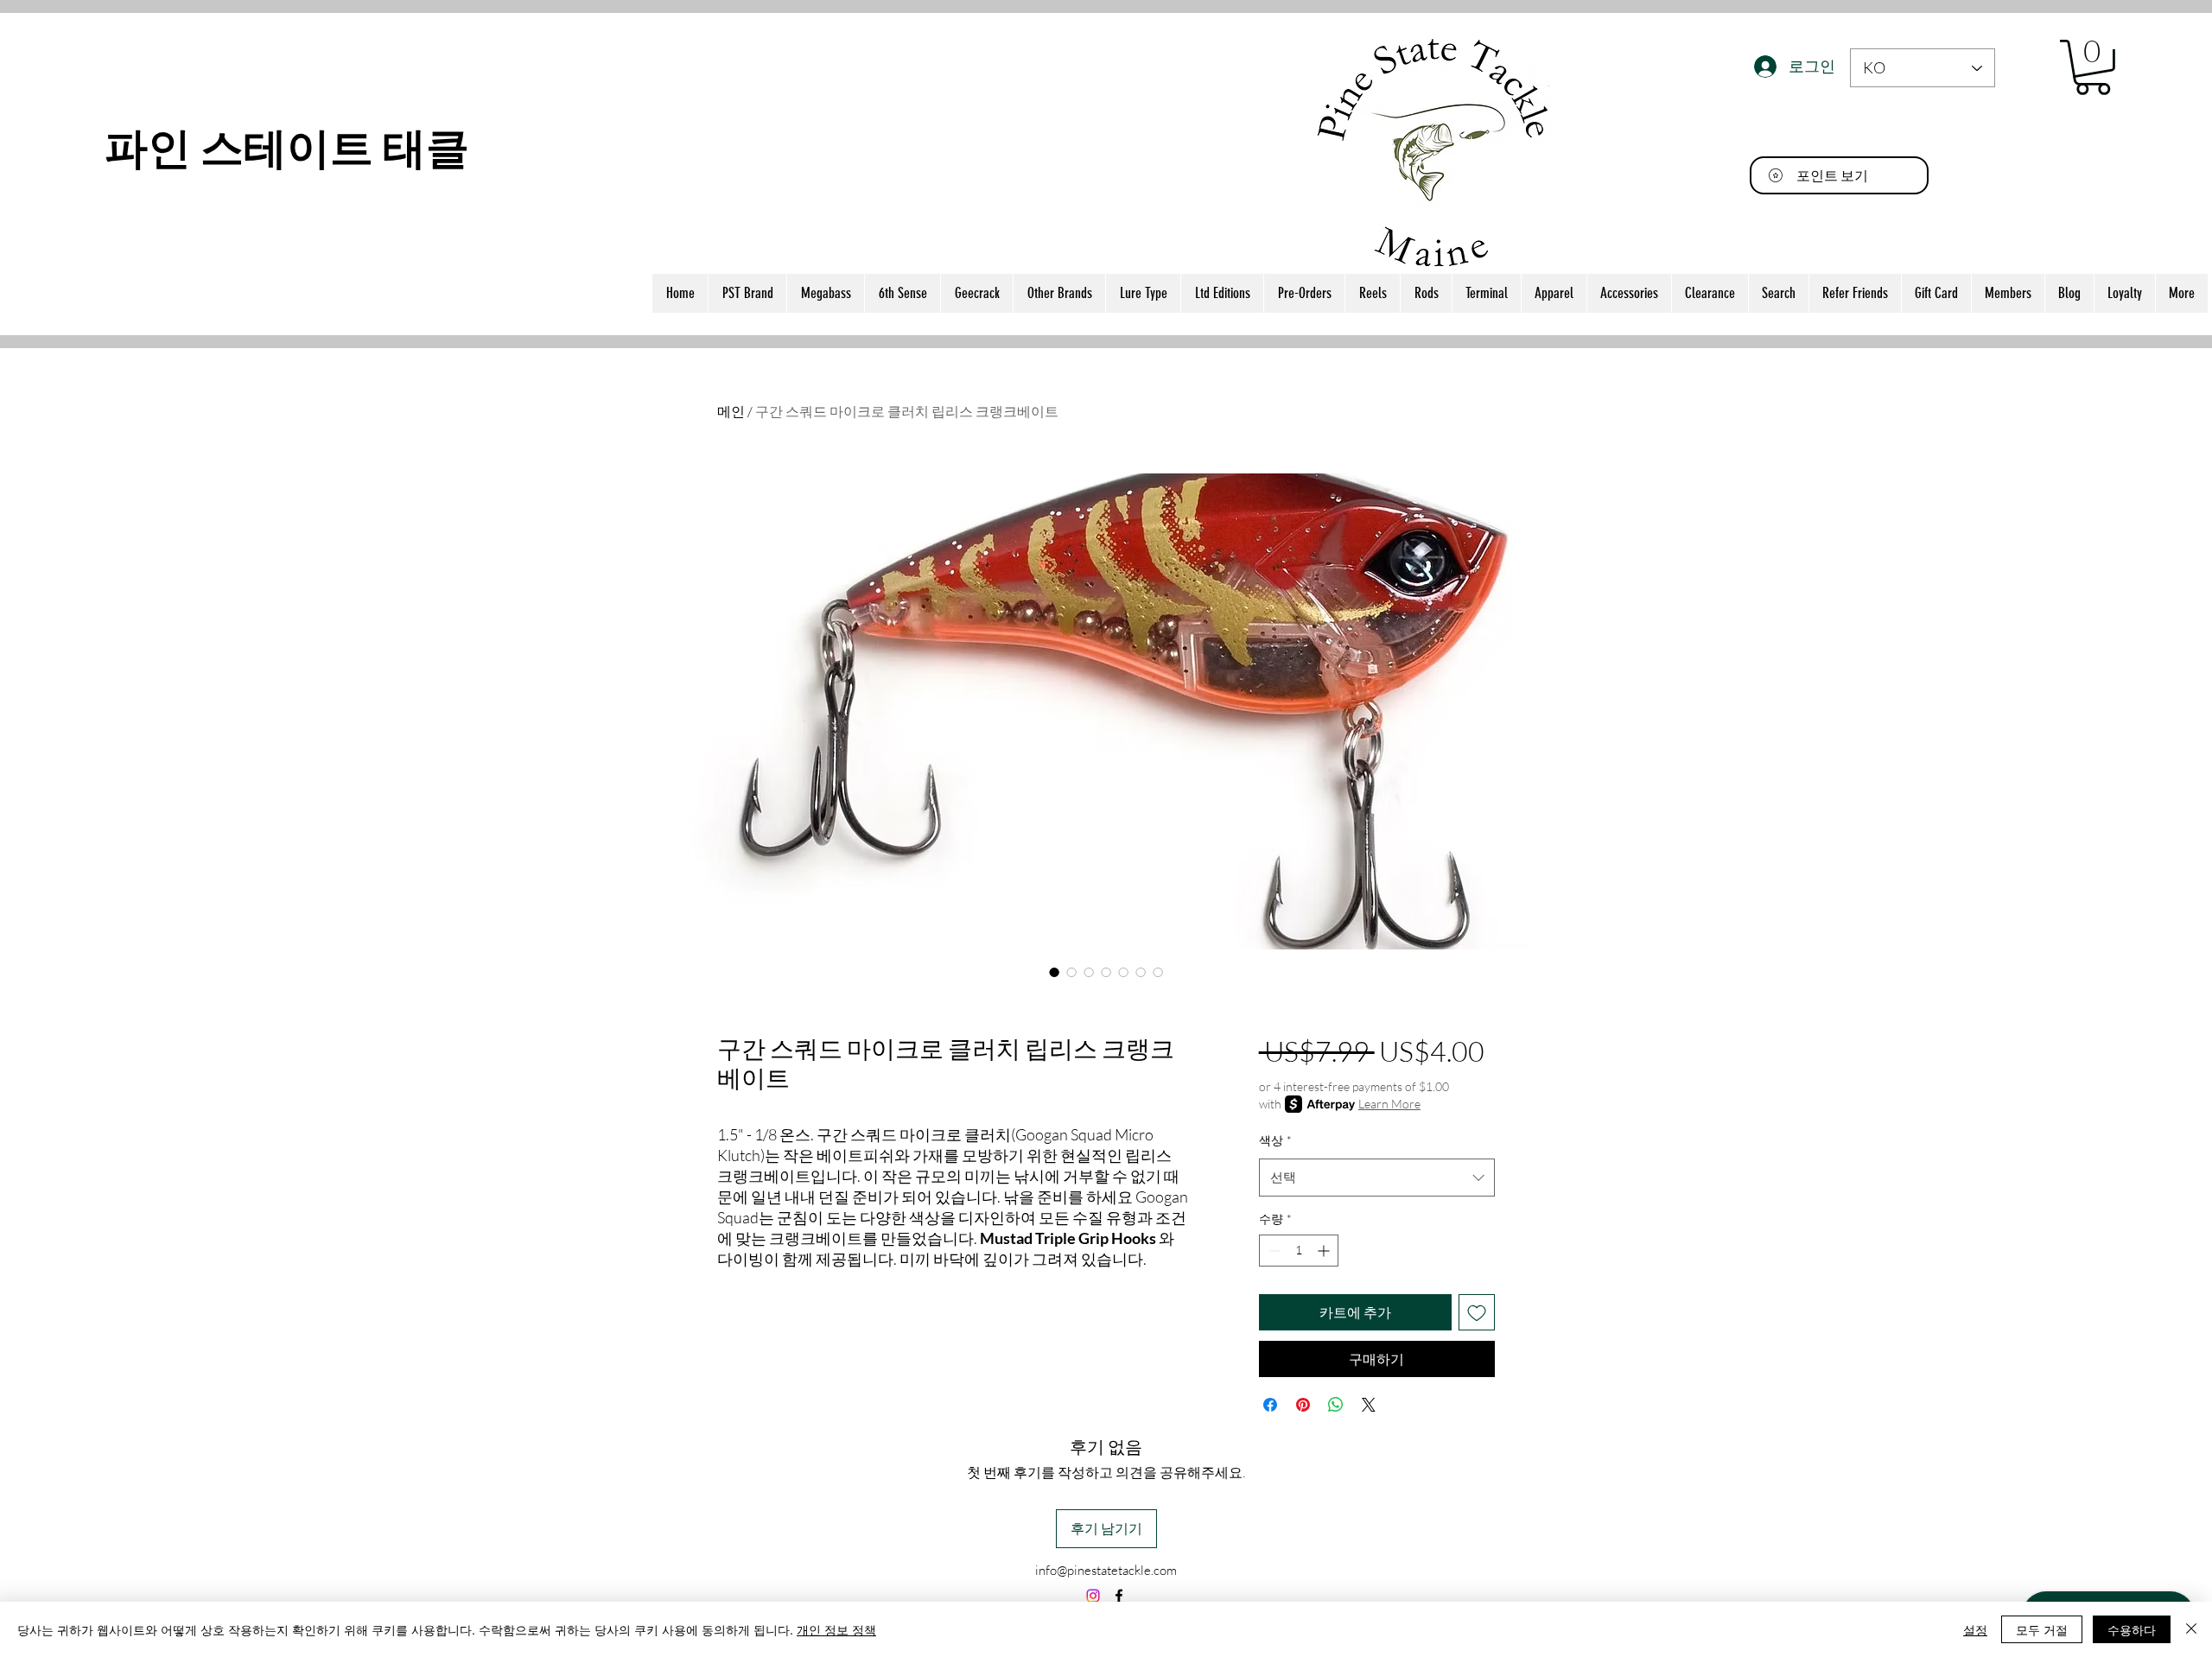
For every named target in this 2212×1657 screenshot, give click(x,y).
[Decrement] (1272, 1251)
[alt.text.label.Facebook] (1119, 1596)
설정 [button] (1975, 1629)
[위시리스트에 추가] (1477, 1312)
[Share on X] (1369, 1405)
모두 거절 (2042, 1629)
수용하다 (2132, 1629)
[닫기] (2191, 1629)
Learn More (1389, 1104)
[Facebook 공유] (1270, 1405)
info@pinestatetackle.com (1106, 1570)
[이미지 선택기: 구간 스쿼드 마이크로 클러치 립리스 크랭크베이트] (1054, 972)
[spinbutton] (1299, 1251)
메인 (731, 411)
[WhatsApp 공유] (1336, 1405)
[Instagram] (1093, 1596)
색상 (1275, 1140)
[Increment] (1325, 1251)
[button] (2093, 67)
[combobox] (1377, 1178)
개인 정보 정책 (836, 1629)
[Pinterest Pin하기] (1303, 1405)
